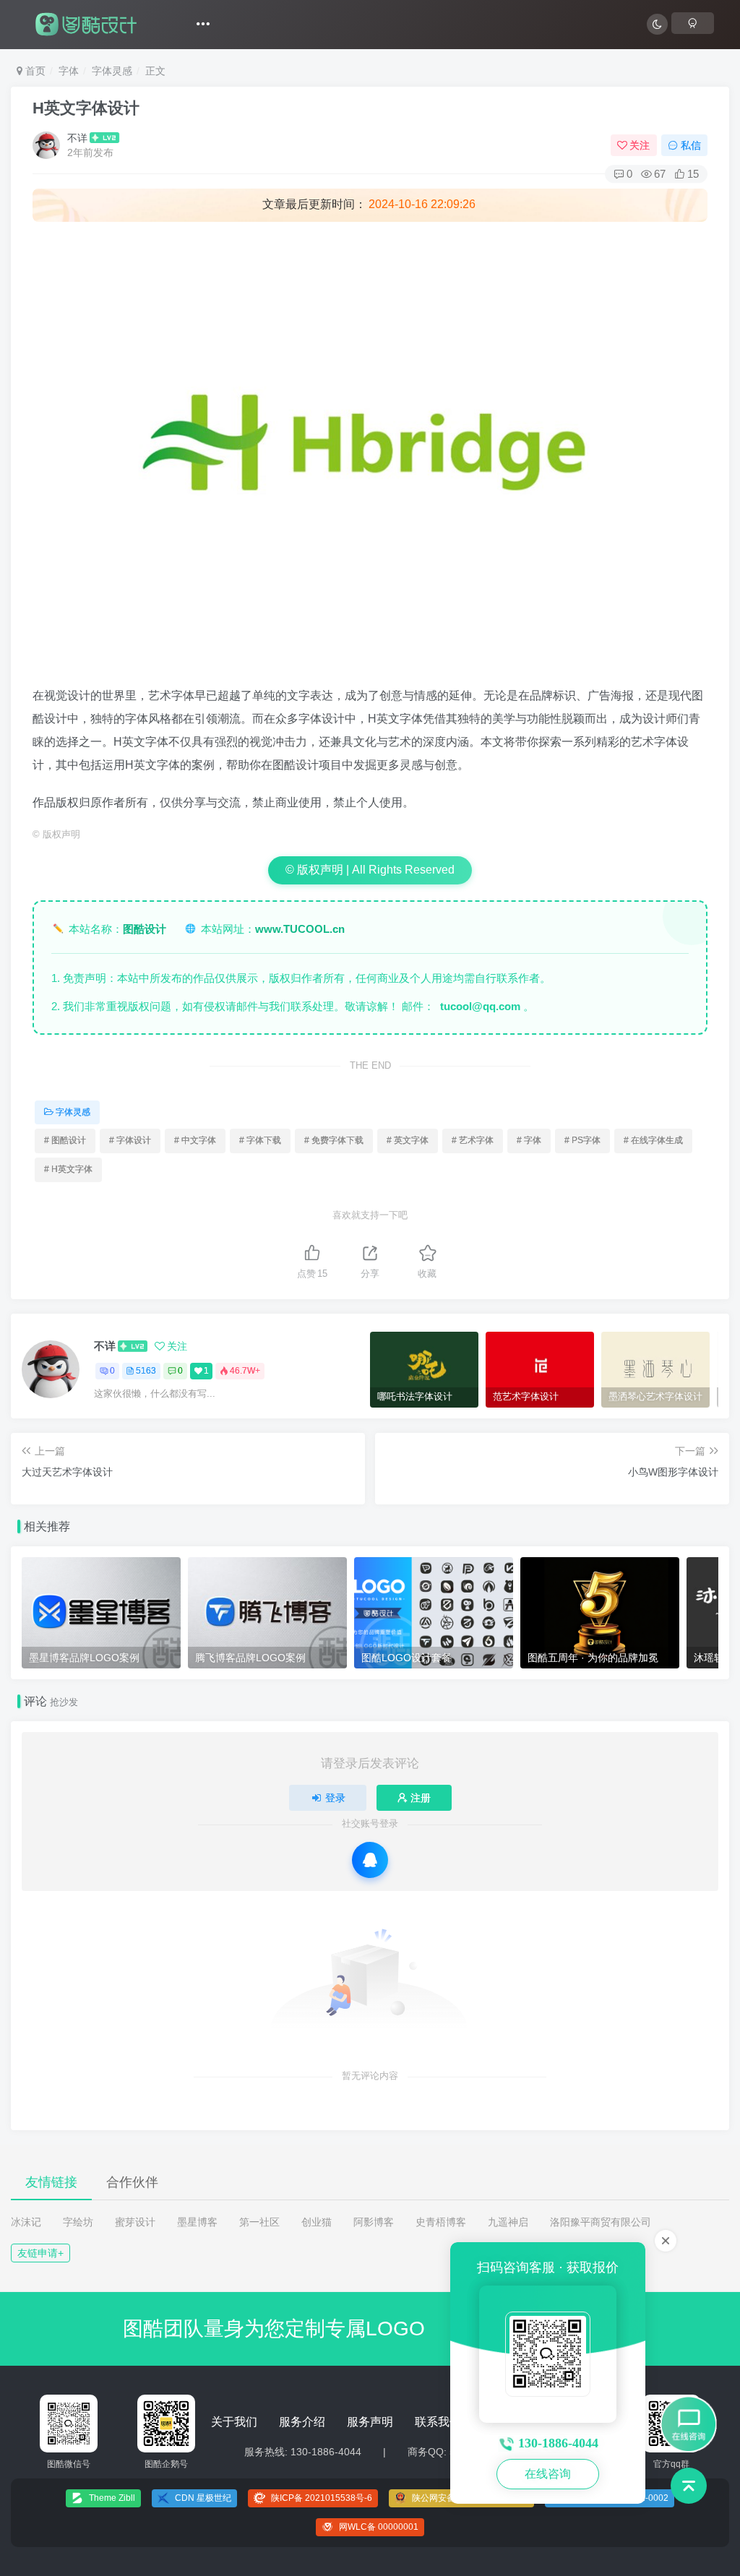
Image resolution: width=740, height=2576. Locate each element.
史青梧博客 (441, 2222)
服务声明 (370, 2422)
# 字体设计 (130, 1140)
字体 (69, 71)
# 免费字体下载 (334, 1140)
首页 (34, 71)
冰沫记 (26, 2222)
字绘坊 (78, 2222)
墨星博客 (197, 2222)
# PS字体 (582, 1140)
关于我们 (234, 2422)
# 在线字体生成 (653, 1140)
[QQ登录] (370, 1860)
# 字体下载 (260, 1140)
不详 (77, 138)
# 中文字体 (195, 1140)
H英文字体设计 (86, 108)
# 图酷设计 (65, 1140)
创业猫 (317, 2222)
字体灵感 (112, 71)
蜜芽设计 (135, 2222)
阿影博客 (374, 2222)
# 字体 (529, 1140)
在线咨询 (548, 2474)
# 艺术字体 (473, 1140)
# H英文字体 (68, 1169)
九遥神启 (508, 2222)
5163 (146, 1371)
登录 (335, 1798)
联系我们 (438, 2422)
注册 (421, 1798)
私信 (691, 145)
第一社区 (259, 2222)
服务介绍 (302, 2422)
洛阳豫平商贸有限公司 (601, 2222)
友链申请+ (40, 2253)
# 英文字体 (408, 1140)
